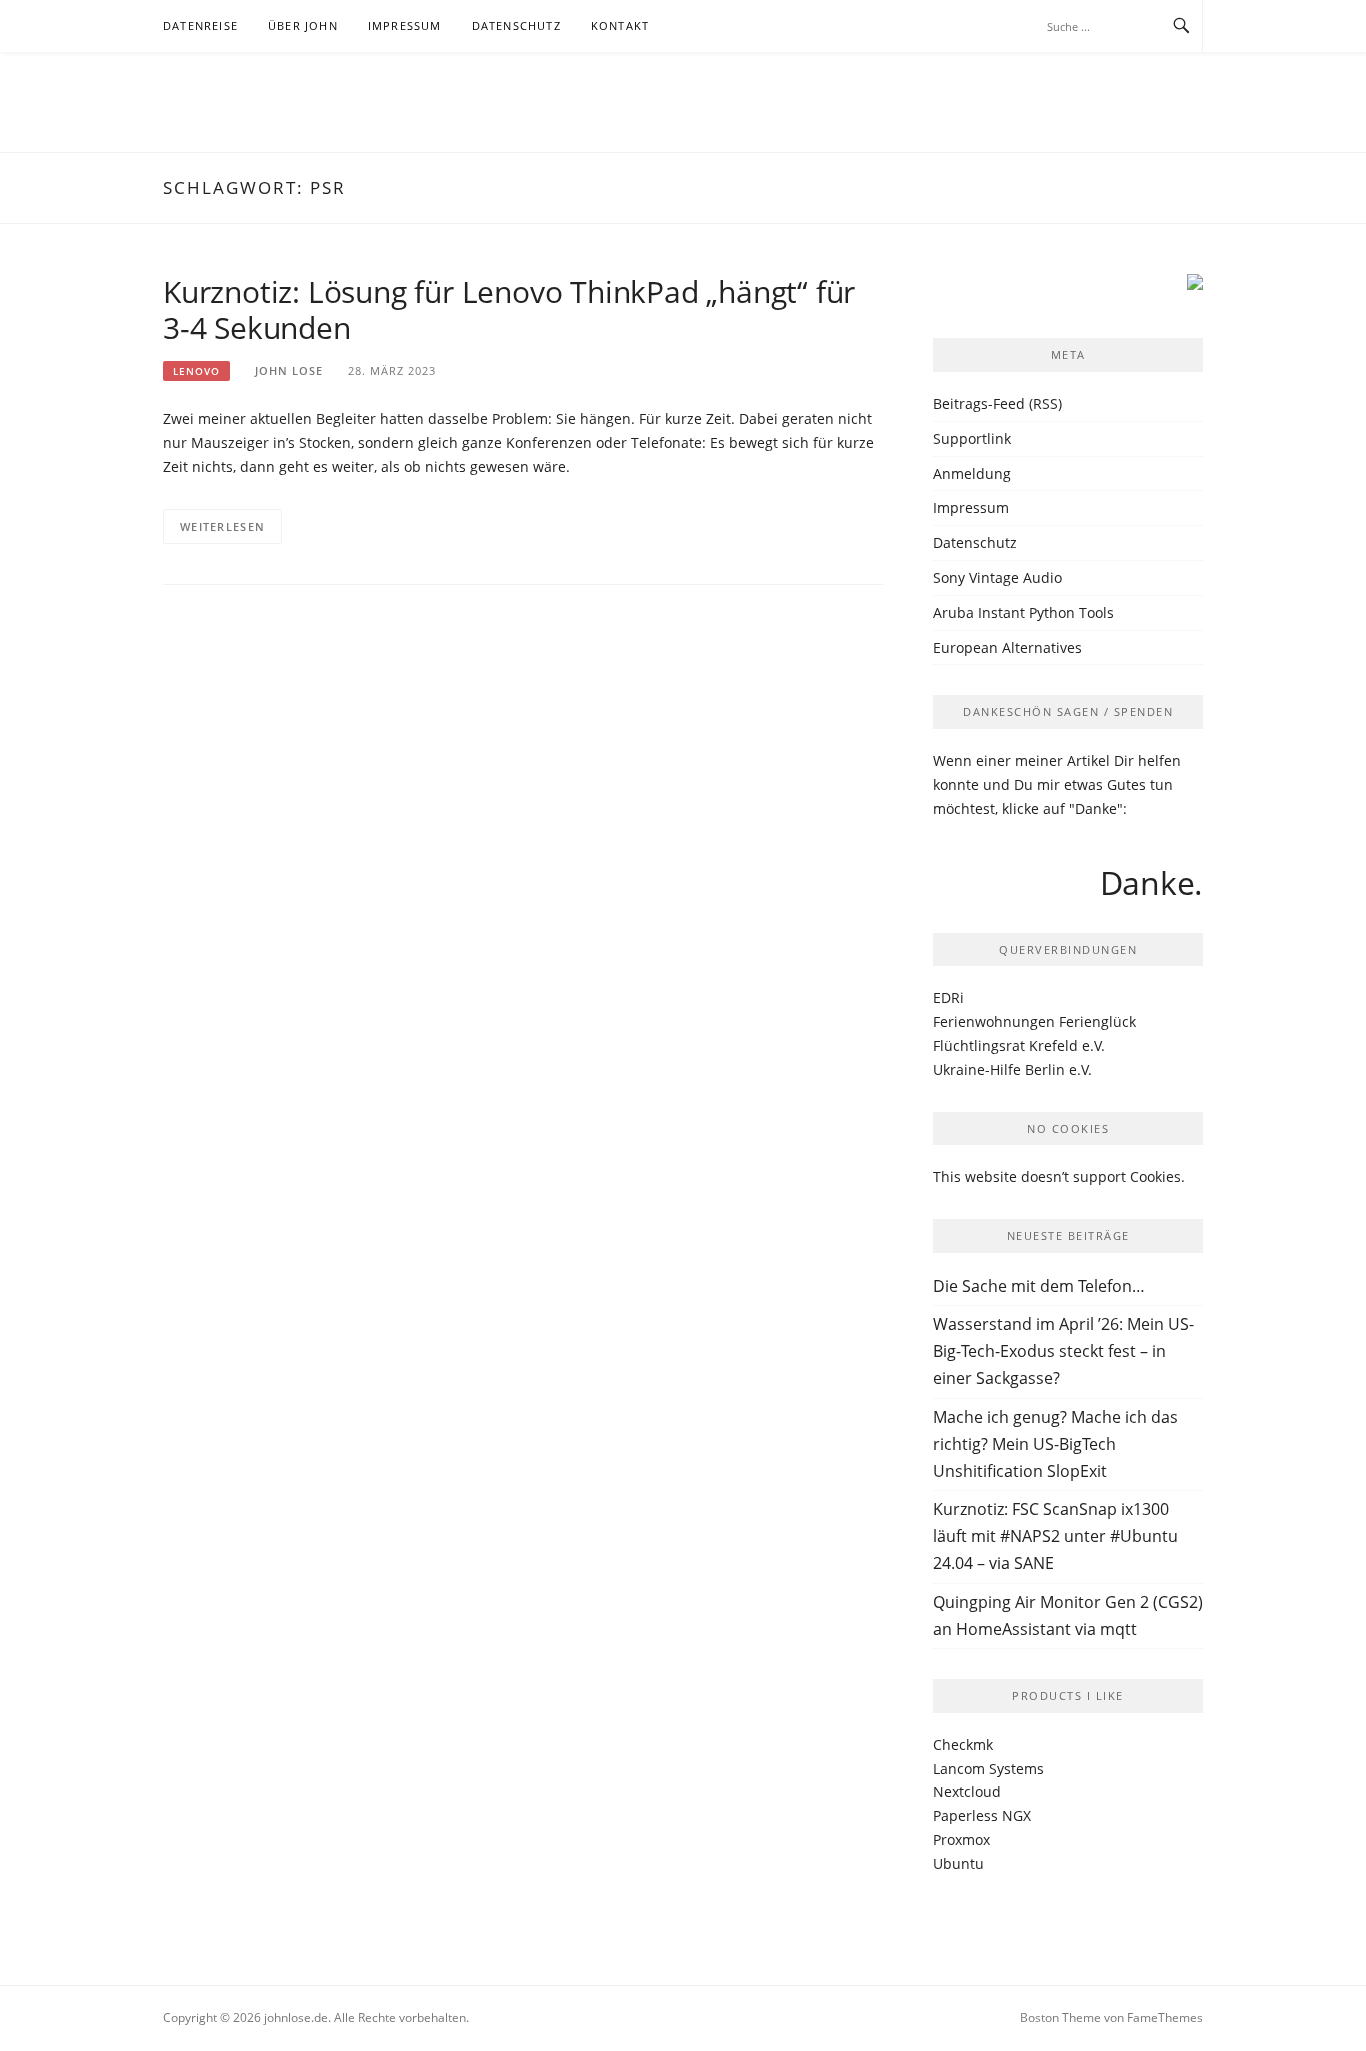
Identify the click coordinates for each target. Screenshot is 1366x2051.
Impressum (405, 25)
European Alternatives (1007, 647)
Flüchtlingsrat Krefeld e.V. (1019, 1045)
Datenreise (200, 25)
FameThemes (1165, 2017)
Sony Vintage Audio (997, 577)
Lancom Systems (988, 1768)
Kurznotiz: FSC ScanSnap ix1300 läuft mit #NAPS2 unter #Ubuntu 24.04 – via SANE (1055, 1536)
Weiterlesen (222, 526)
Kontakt (620, 25)
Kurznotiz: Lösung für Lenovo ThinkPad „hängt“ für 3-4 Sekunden (509, 309)
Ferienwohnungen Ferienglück (1034, 1021)
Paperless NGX (982, 1815)
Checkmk (963, 1744)
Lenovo (196, 371)
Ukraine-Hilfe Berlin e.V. (1012, 1069)
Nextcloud (967, 1791)
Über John (303, 25)
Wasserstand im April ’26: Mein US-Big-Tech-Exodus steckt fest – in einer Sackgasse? (1063, 1351)
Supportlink (972, 438)
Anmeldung (972, 473)
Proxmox (961, 1839)
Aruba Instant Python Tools (1023, 612)
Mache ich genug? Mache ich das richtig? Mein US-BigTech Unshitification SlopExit (1055, 1444)
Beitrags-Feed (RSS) (997, 403)
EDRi (948, 997)
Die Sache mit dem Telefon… (1039, 1286)
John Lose (289, 370)
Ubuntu (958, 1863)
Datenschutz (516, 25)
